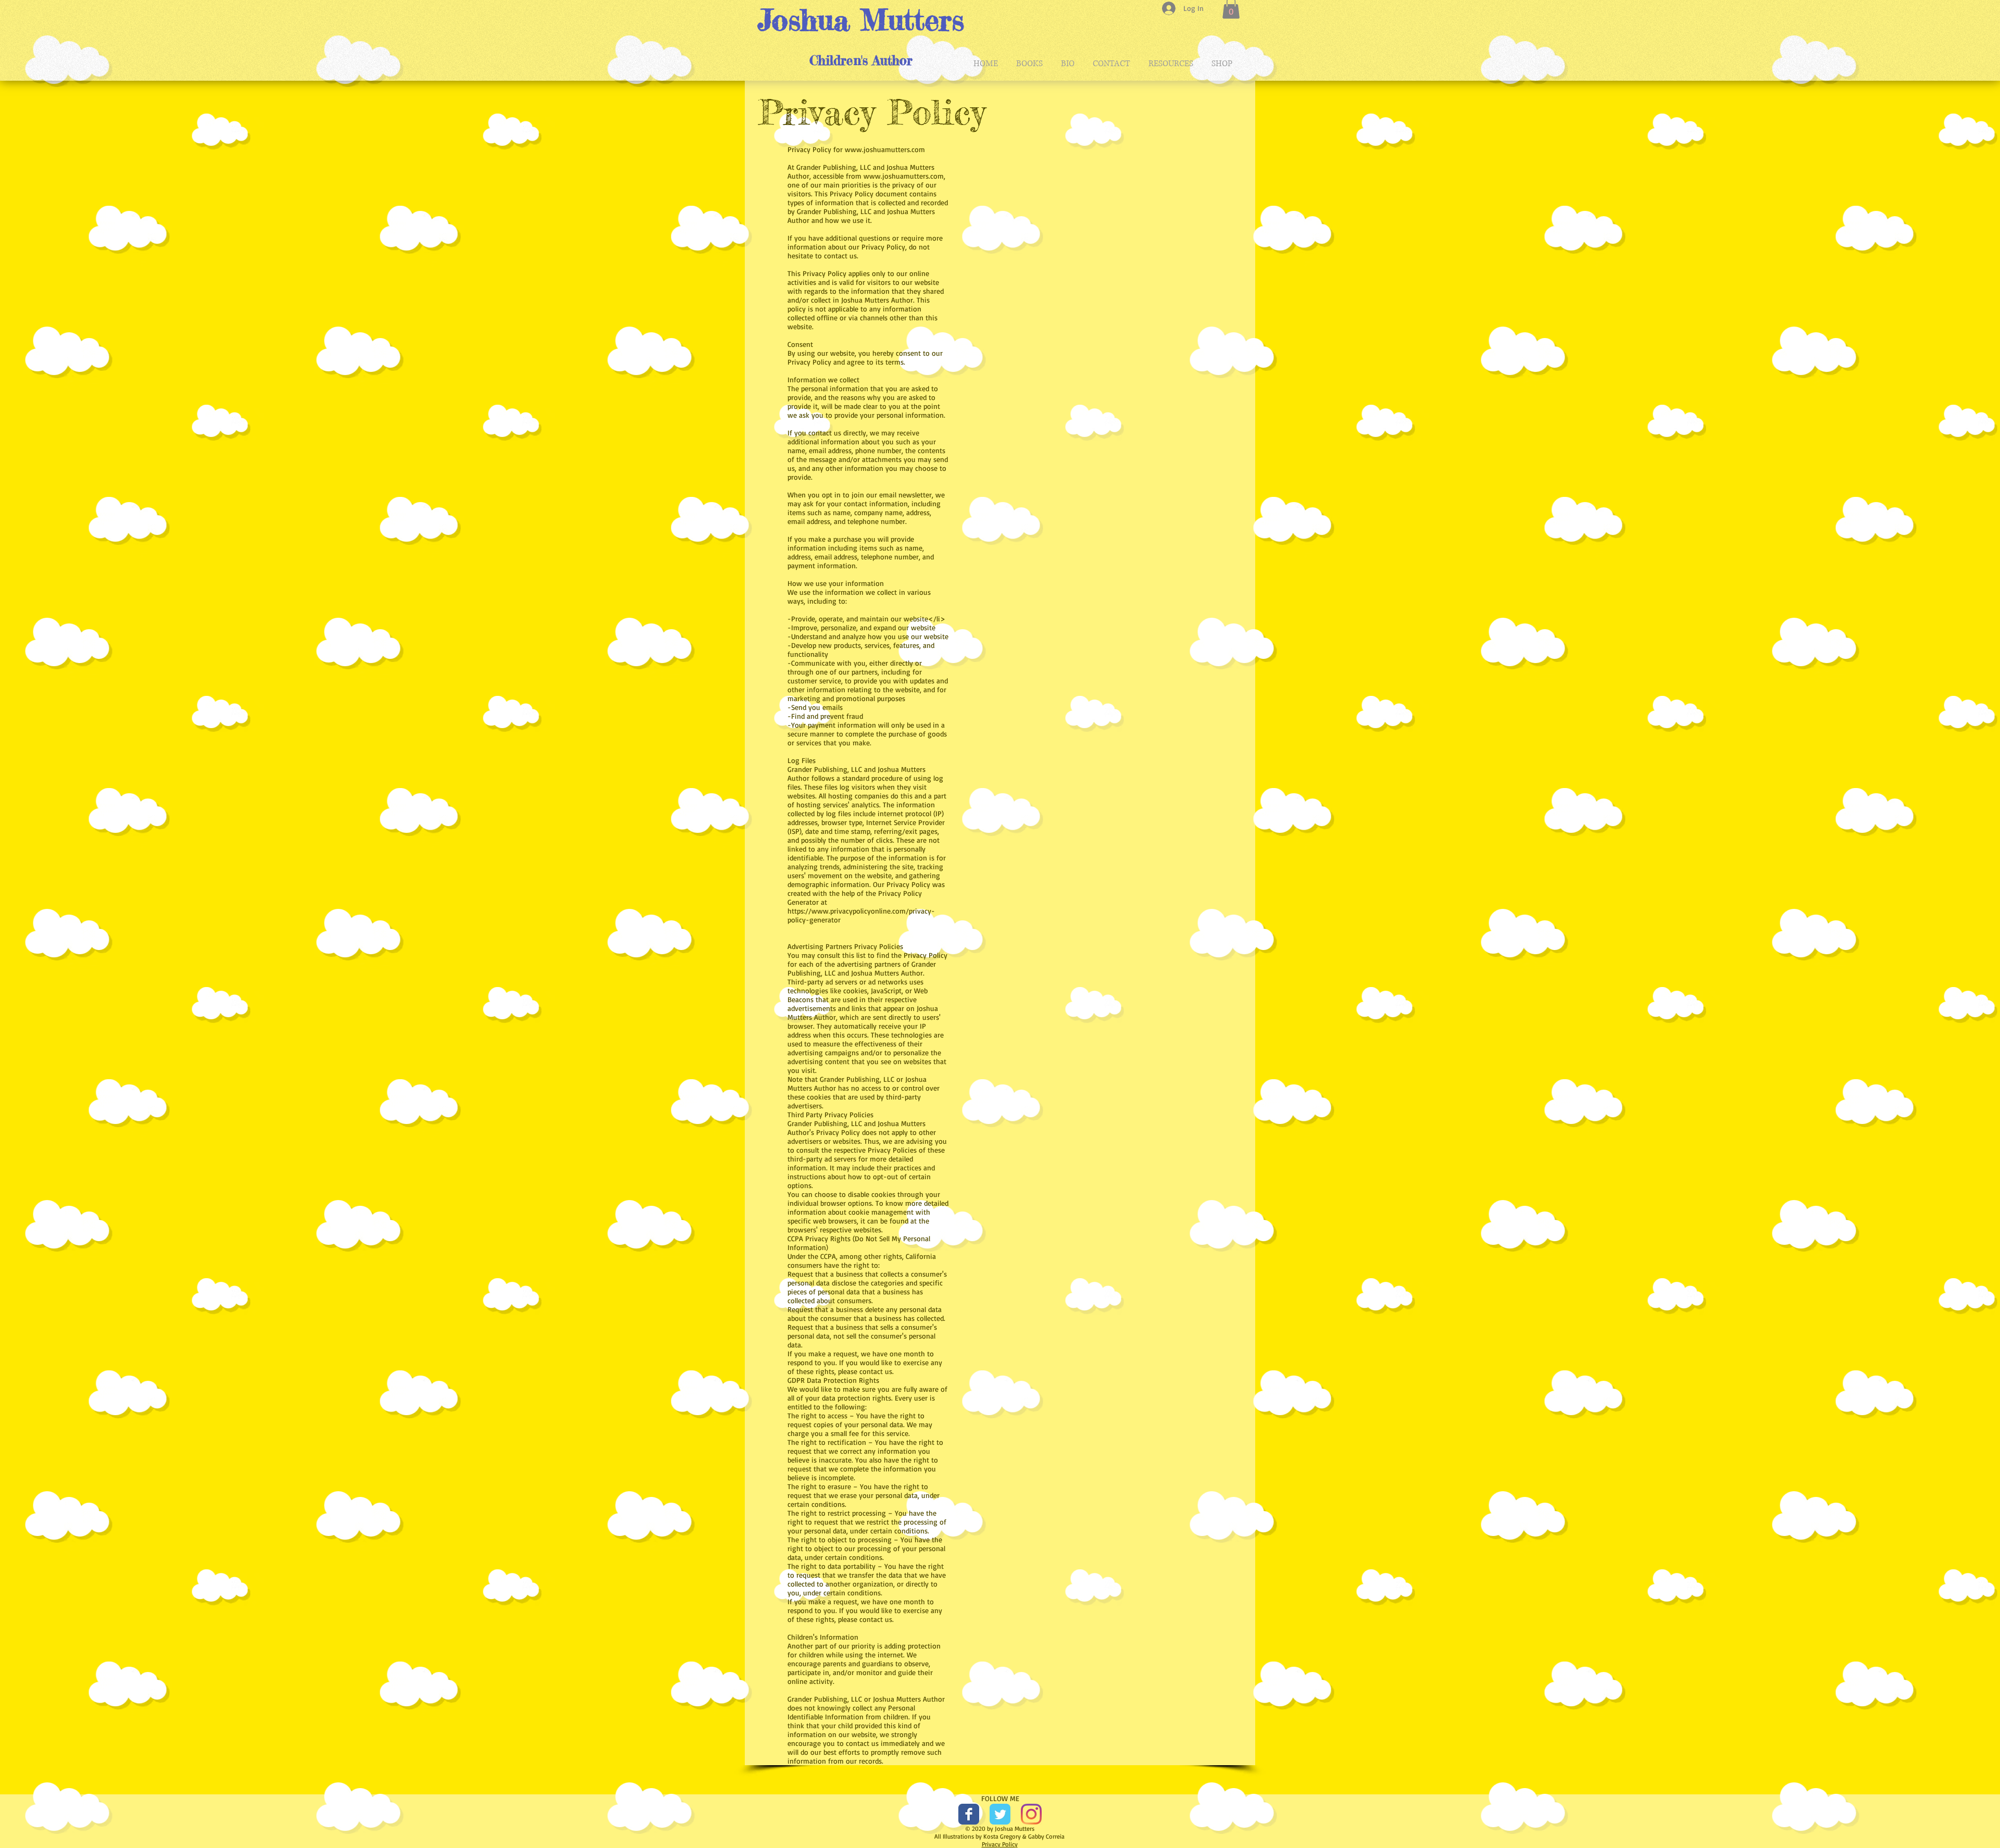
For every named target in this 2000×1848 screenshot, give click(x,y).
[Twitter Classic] (1000, 1814)
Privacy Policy (1000, 1844)
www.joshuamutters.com (885, 149)
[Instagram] (1031, 1814)
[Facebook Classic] (969, 1814)
